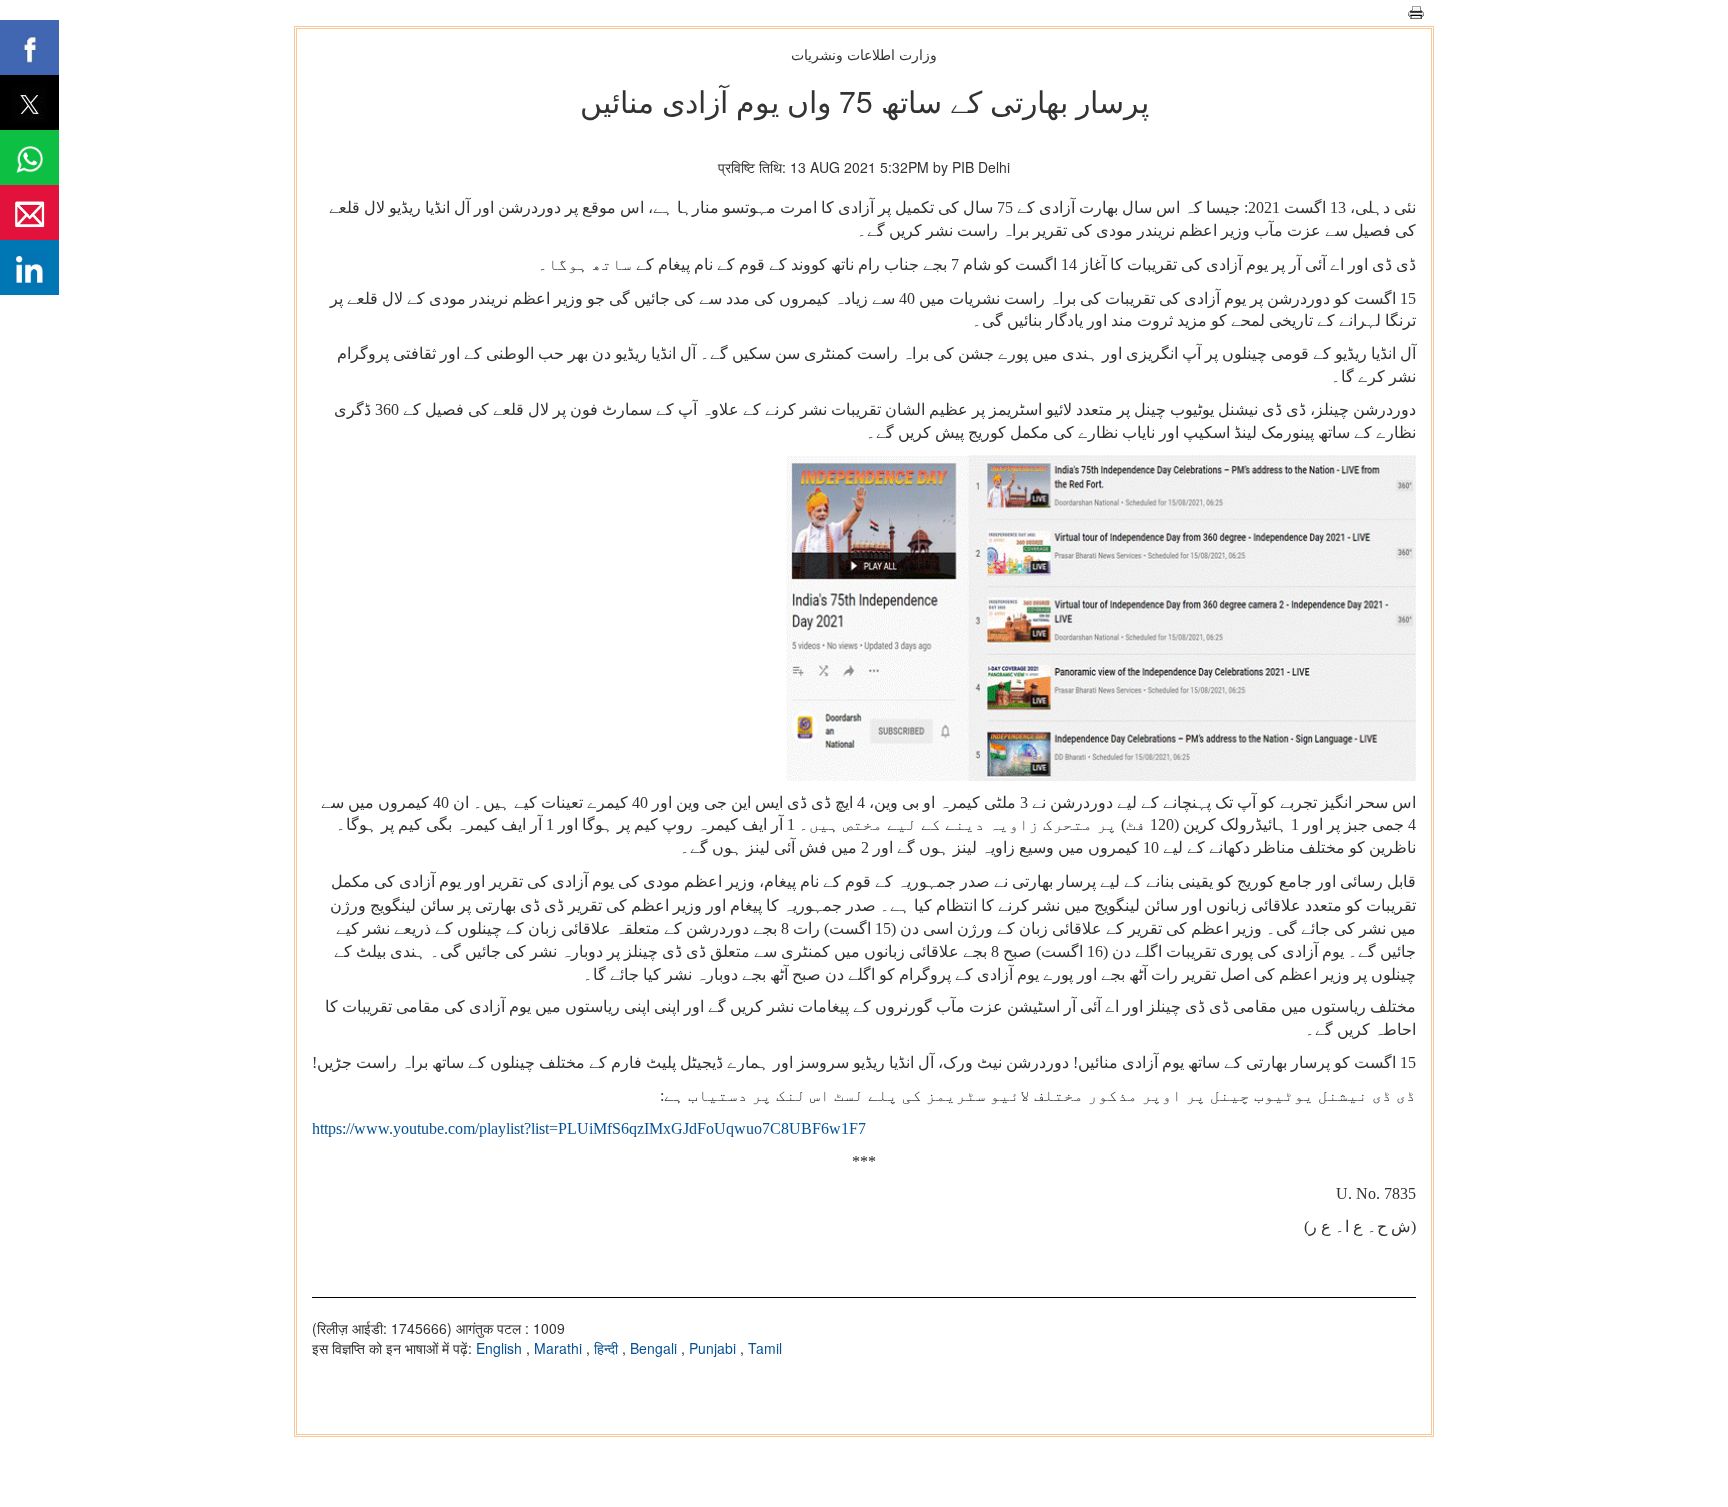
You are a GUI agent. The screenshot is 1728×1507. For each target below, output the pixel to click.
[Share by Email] (29, 212)
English (501, 1348)
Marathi (560, 1348)
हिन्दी (608, 1348)
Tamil (765, 1348)
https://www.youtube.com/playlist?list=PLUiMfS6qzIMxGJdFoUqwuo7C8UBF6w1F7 (589, 1128)
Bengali (655, 1348)
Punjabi (714, 1348)
